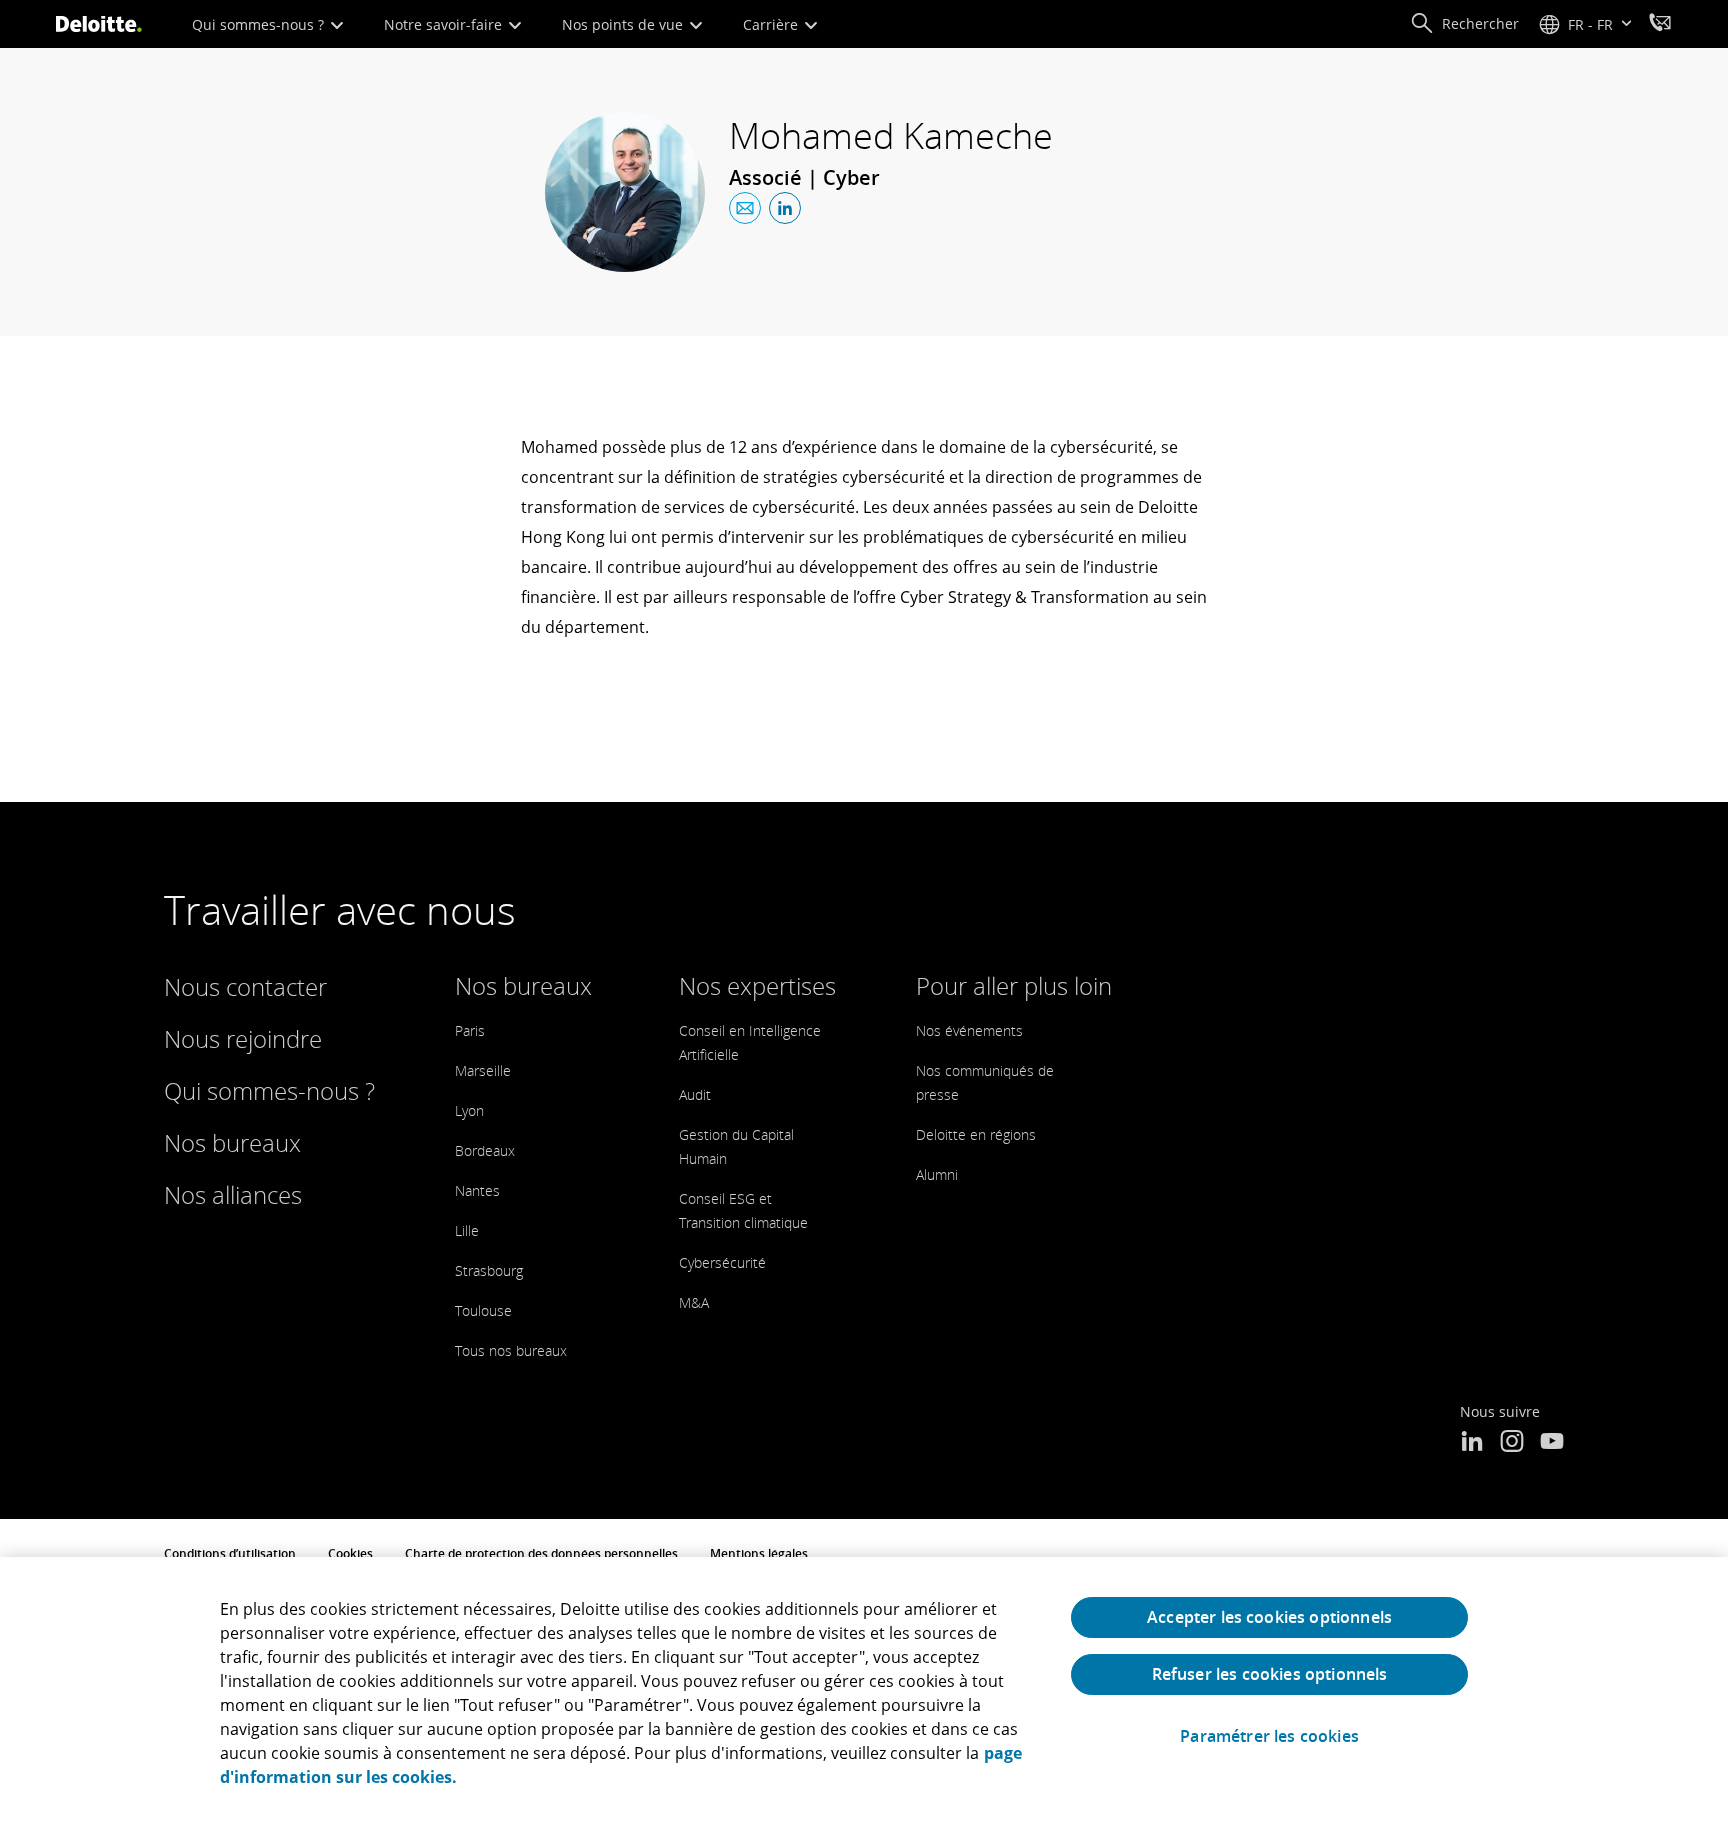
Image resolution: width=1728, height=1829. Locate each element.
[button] (1464, 24)
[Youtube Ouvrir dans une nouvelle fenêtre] (1552, 1443)
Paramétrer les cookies (1269, 1736)
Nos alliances (233, 1194)
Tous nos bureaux (511, 1350)
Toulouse (483, 1310)
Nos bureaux (232, 1142)
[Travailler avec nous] (1660, 25)
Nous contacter (245, 986)
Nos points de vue (624, 24)
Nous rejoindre (243, 1038)
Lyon (469, 1110)
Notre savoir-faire (445, 24)
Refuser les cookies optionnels (1270, 1674)
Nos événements (969, 1030)
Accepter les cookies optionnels (1269, 1617)
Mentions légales (759, 1553)
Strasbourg (489, 1270)
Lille (467, 1230)
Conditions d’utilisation (230, 1553)
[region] (864, 1693)
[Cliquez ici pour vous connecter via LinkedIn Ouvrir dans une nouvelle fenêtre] (785, 208)
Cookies (350, 1553)
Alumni (937, 1174)
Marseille (483, 1070)
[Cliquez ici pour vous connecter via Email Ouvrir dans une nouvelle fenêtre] (745, 208)
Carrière (772, 24)
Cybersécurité (722, 1262)
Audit (695, 1094)
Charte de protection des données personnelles (541, 1553)
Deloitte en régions (976, 1134)
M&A (694, 1302)
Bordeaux (485, 1150)
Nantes (477, 1190)
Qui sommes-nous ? (260, 24)
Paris (470, 1030)
